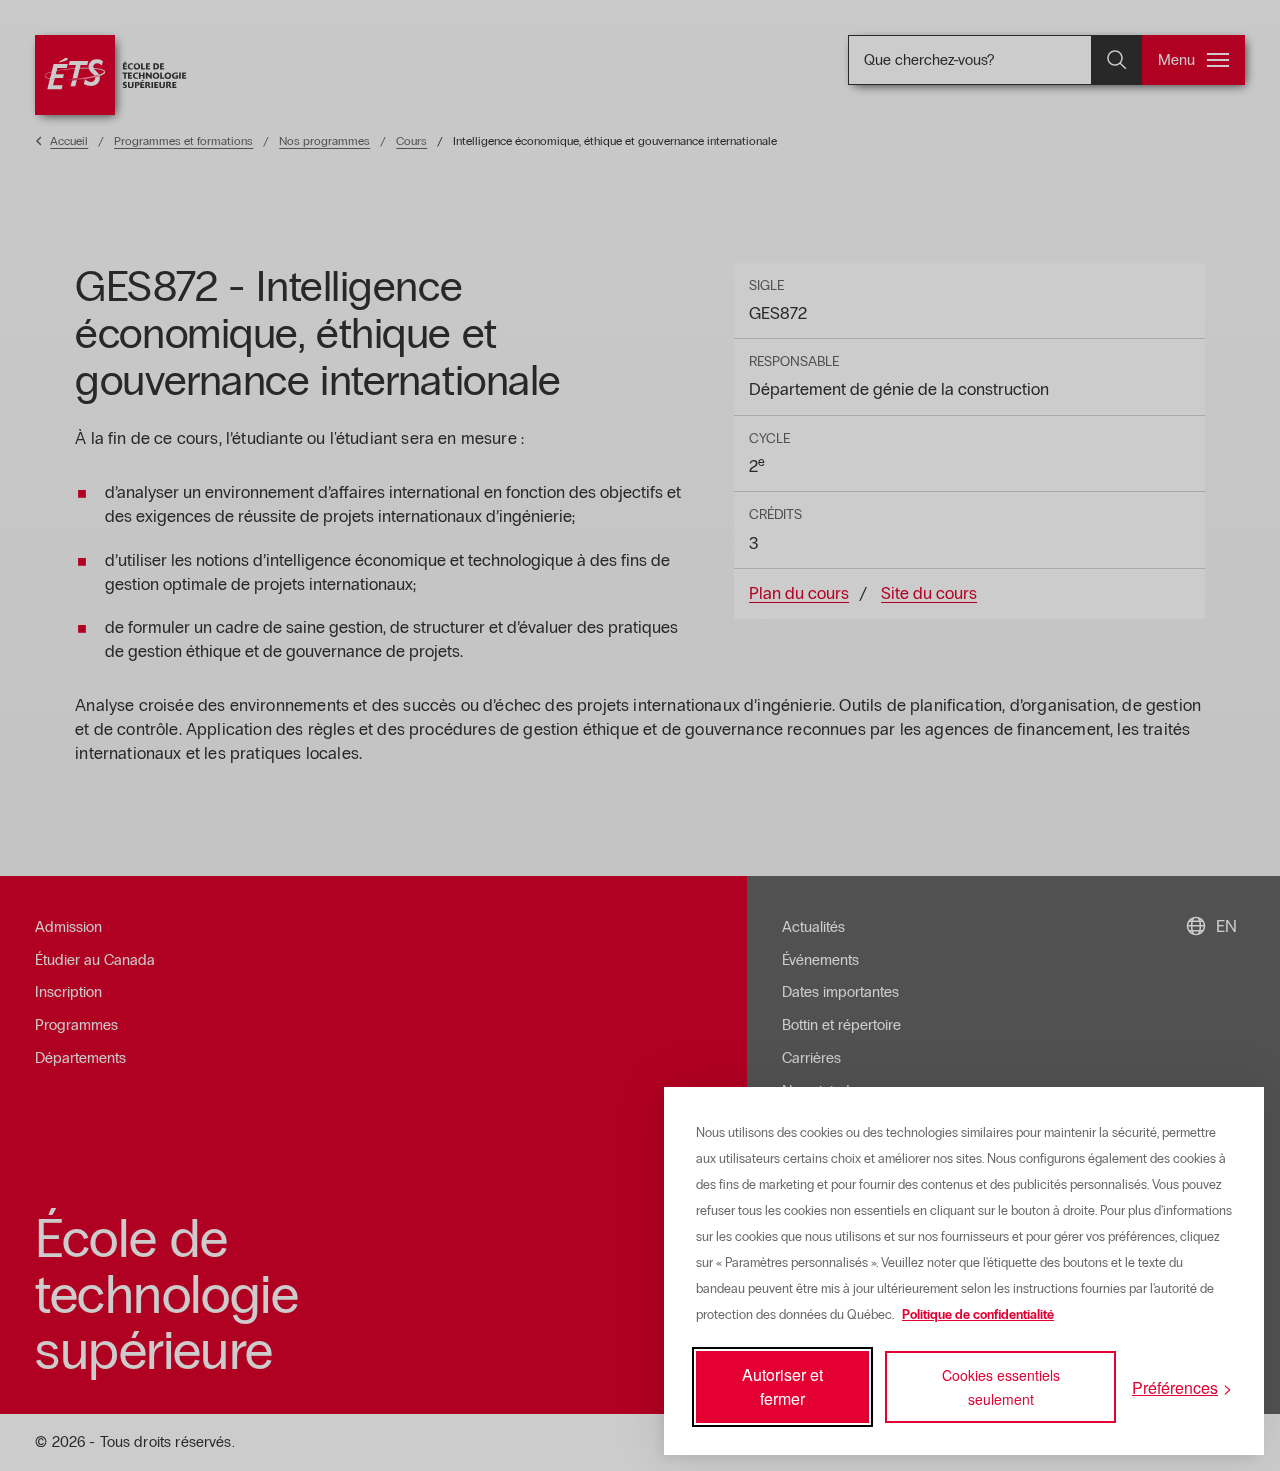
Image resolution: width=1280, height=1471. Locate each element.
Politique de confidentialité (978, 1315)
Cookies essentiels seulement (1001, 1387)
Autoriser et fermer (782, 1386)
